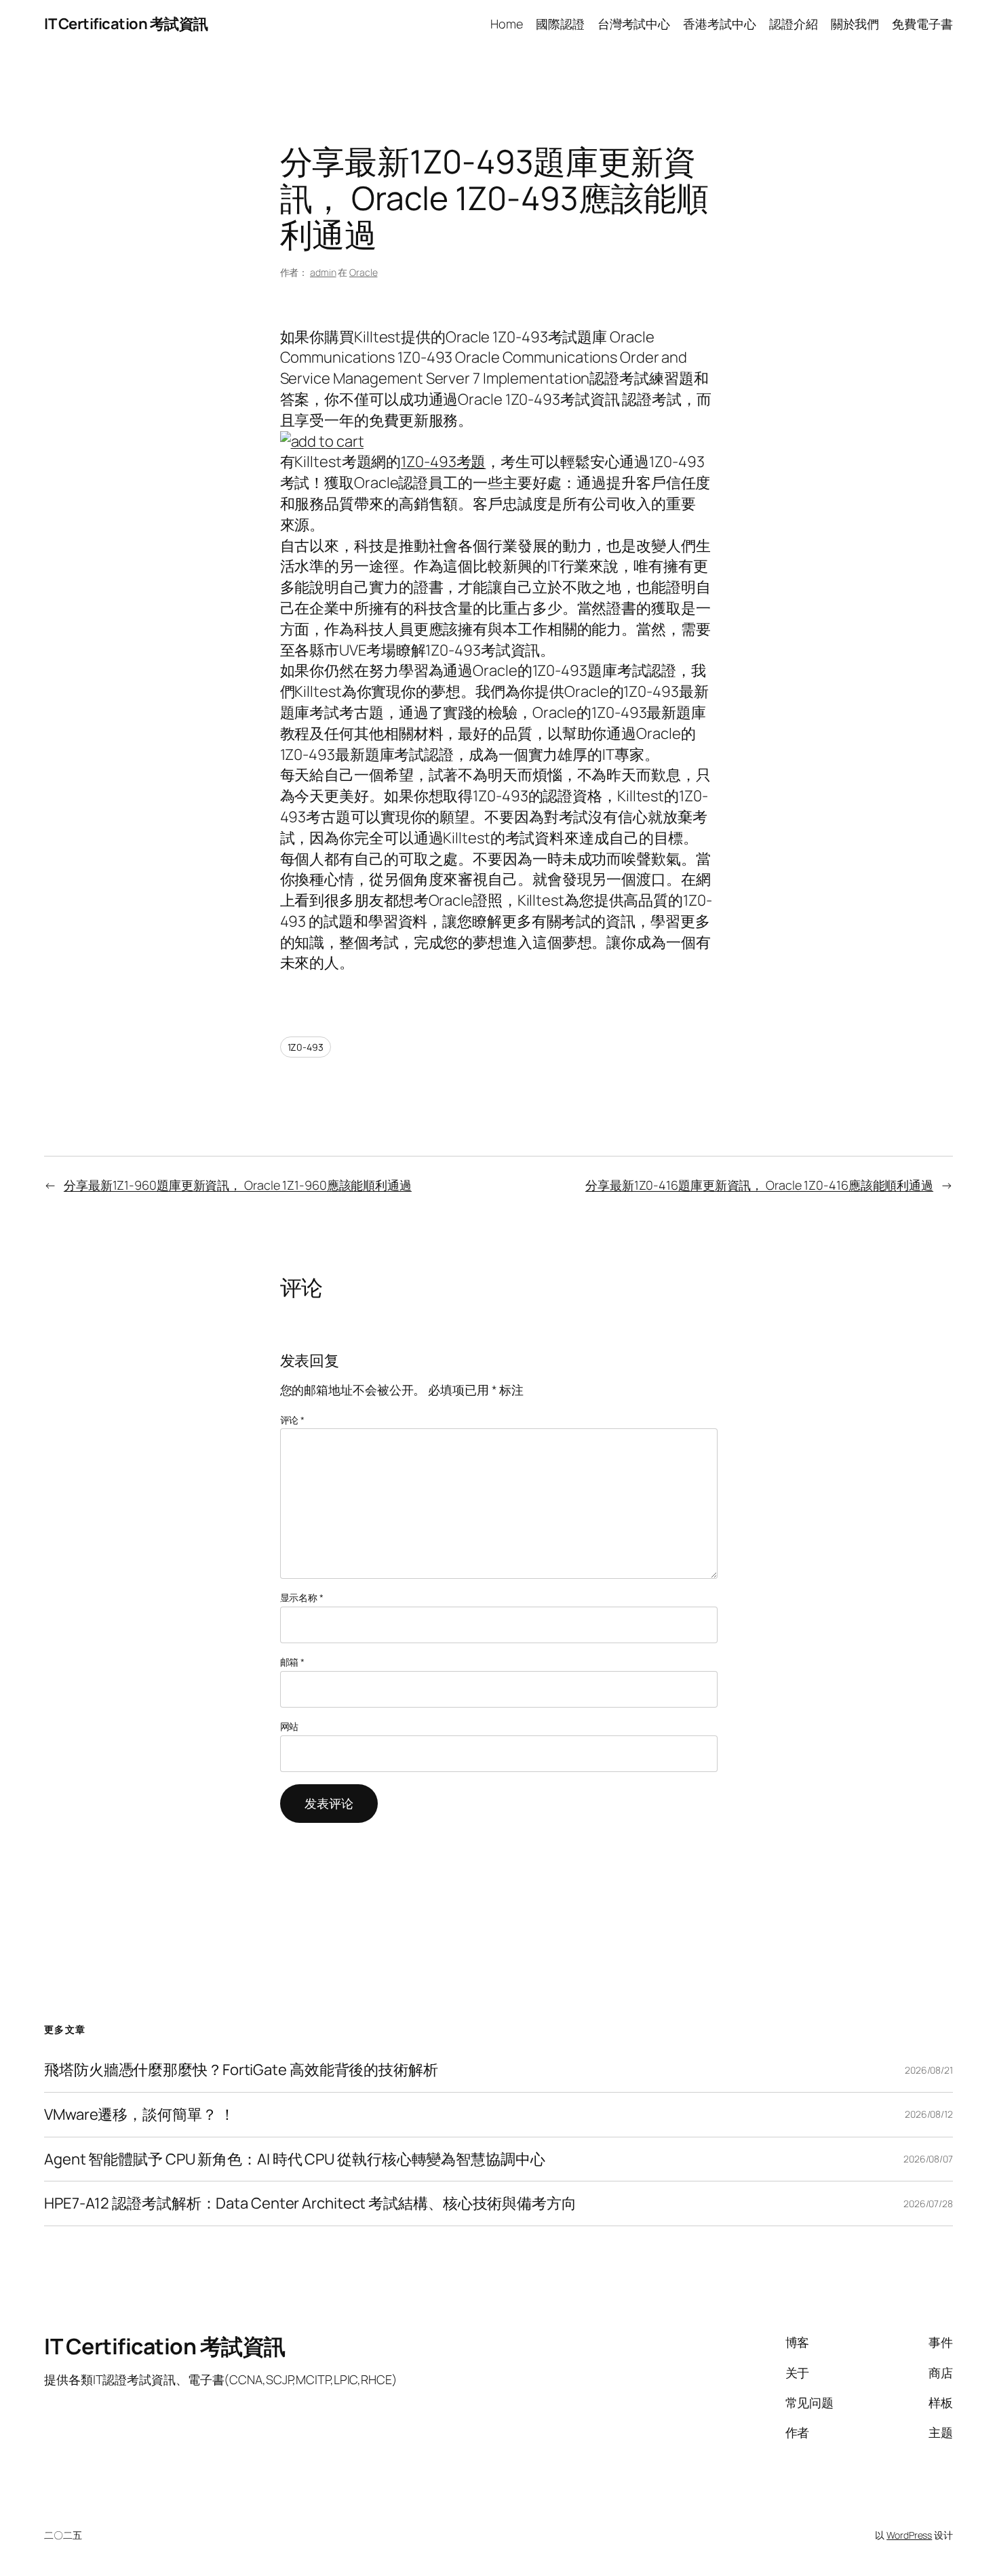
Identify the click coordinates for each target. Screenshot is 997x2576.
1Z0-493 (306, 1047)
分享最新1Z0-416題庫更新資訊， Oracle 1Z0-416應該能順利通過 (759, 1185)
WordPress (909, 2535)
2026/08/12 (929, 2114)
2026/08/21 (929, 2070)
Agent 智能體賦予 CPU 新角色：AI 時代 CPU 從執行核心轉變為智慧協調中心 (295, 2159)
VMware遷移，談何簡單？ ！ (139, 2115)
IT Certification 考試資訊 (126, 24)
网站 (290, 1726)
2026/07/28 (928, 2203)
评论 (293, 1420)
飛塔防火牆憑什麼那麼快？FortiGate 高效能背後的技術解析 (241, 2070)
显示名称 (302, 1597)
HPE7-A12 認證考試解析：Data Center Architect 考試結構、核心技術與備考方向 (310, 2203)
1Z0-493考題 (443, 462)
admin (323, 272)
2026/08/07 (928, 2159)
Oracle (363, 272)
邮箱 (293, 1662)
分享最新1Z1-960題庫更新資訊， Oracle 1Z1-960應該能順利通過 (238, 1185)
